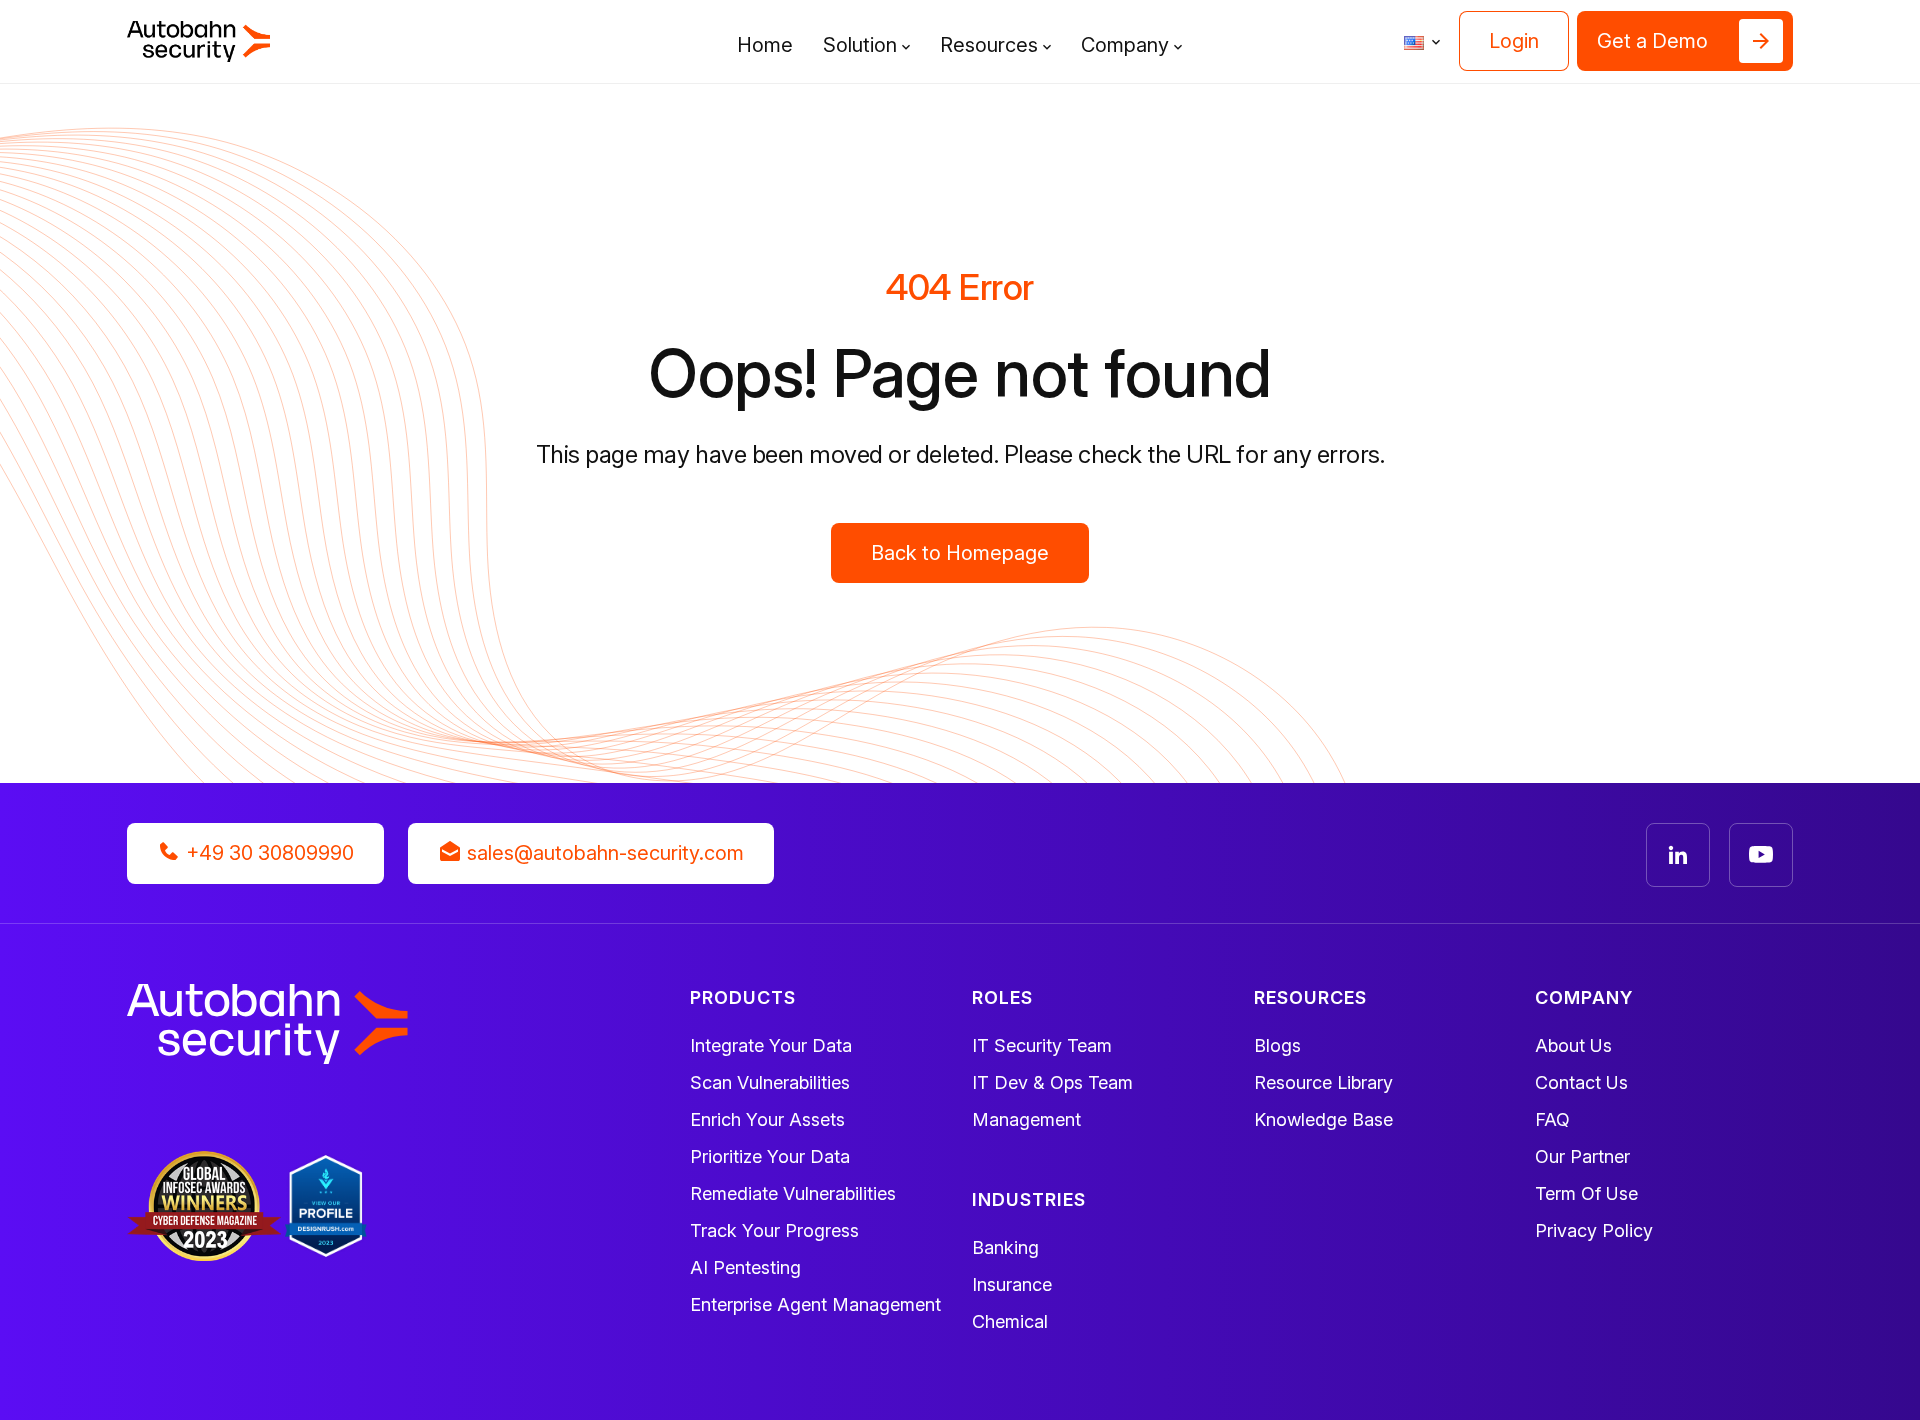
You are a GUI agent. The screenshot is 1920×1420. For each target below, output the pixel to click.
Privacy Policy (1594, 1230)
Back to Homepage (960, 553)
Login (1514, 41)
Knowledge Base (1323, 1119)
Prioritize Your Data (770, 1156)
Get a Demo (1652, 41)
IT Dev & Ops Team (1052, 1082)
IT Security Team (1042, 1045)
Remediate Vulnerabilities (793, 1193)
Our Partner (1582, 1156)
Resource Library (1323, 1082)
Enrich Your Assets (767, 1119)
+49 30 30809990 (267, 853)
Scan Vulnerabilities (770, 1082)
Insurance (1012, 1284)
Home (765, 45)
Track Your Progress (774, 1230)
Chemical (1010, 1321)
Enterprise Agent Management (815, 1304)
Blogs (1277, 1045)
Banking (1005, 1247)
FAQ (1552, 1119)
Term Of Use (1586, 1193)
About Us (1573, 1045)
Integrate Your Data (771, 1045)
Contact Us (1581, 1082)
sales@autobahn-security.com (603, 853)
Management (1026, 1119)
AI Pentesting (745, 1267)
